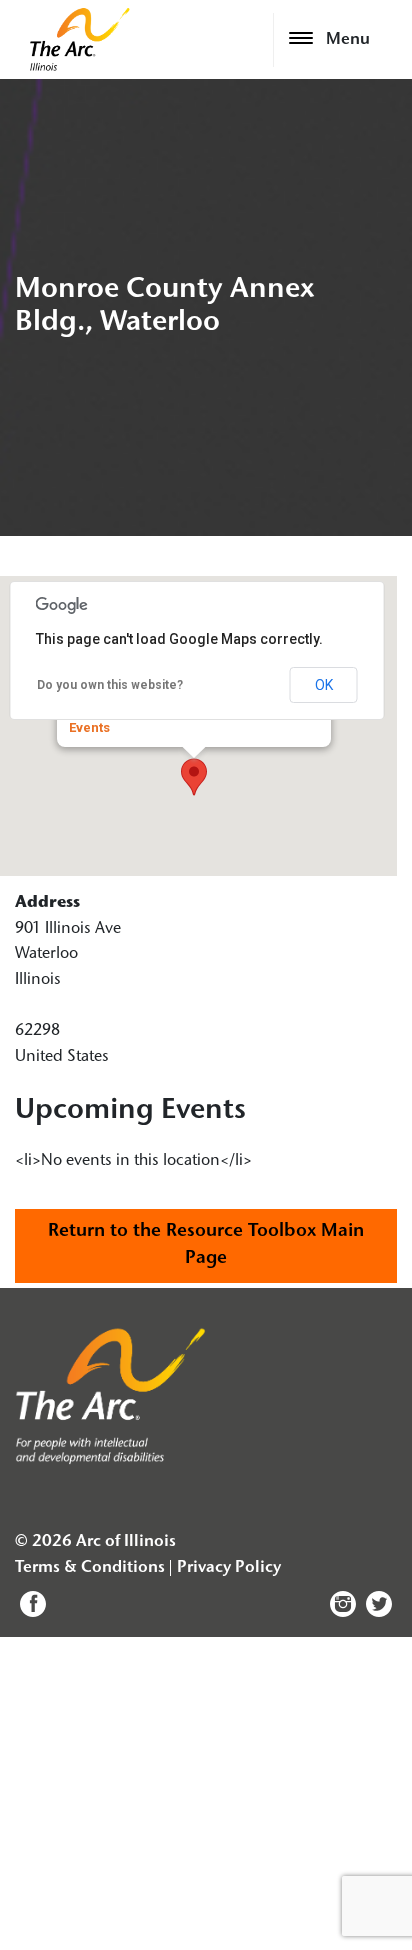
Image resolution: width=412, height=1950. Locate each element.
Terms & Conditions (90, 1568)
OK (324, 685)
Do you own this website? (110, 685)
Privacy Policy (229, 1568)
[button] (194, 777)
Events (89, 727)
